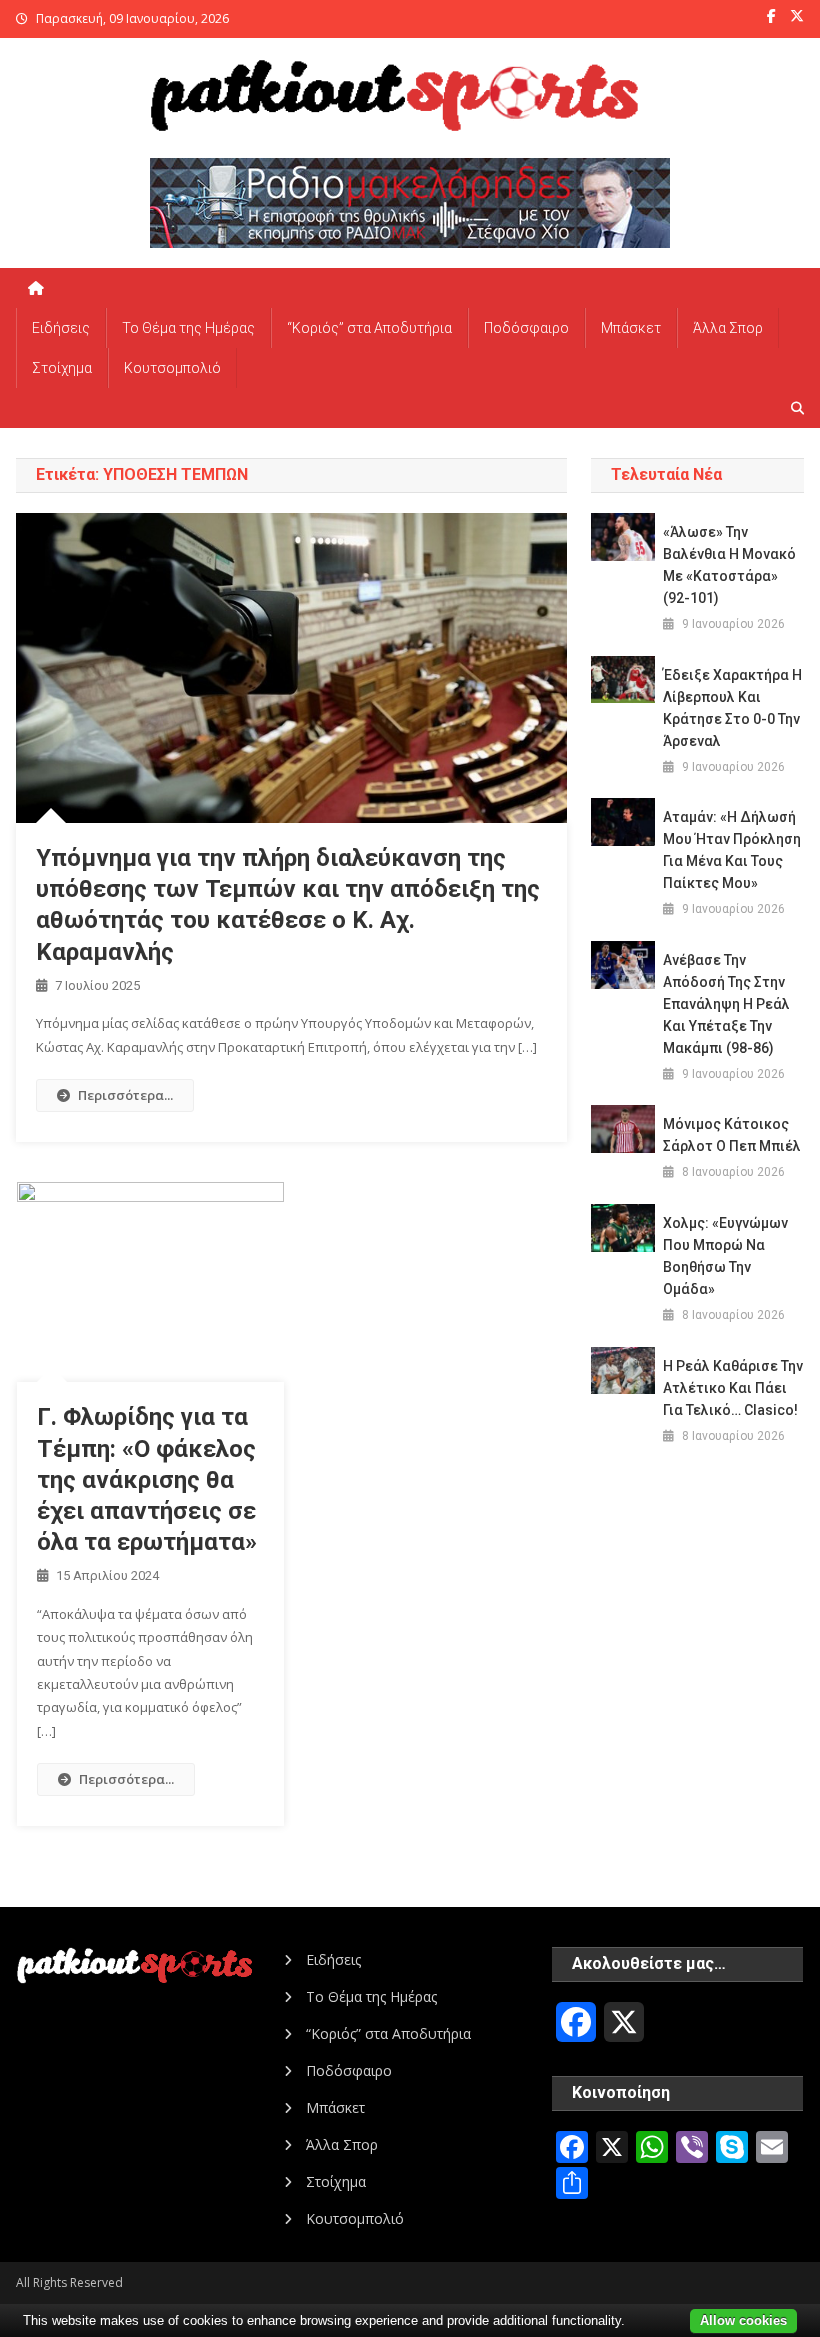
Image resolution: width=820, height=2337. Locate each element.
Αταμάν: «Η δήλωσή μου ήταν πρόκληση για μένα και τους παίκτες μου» (732, 850)
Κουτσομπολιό (172, 368)
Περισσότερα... (125, 1095)
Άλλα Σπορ (728, 328)
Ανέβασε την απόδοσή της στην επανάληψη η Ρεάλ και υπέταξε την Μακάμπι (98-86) (726, 1004)
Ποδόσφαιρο (526, 328)
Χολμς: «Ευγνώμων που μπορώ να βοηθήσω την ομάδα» (725, 1256)
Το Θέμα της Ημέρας (188, 328)
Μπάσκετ (631, 328)
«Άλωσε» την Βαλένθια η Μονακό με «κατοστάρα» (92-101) (729, 565)
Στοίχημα (62, 368)
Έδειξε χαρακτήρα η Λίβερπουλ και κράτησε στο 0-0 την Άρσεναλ (732, 708)
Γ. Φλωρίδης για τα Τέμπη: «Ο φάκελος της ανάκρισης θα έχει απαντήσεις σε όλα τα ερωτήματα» (147, 1479)
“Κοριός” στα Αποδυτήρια (369, 328)
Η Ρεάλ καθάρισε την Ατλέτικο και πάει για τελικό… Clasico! (733, 1388)
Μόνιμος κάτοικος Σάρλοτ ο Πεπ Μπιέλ (732, 1135)
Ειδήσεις (61, 328)
